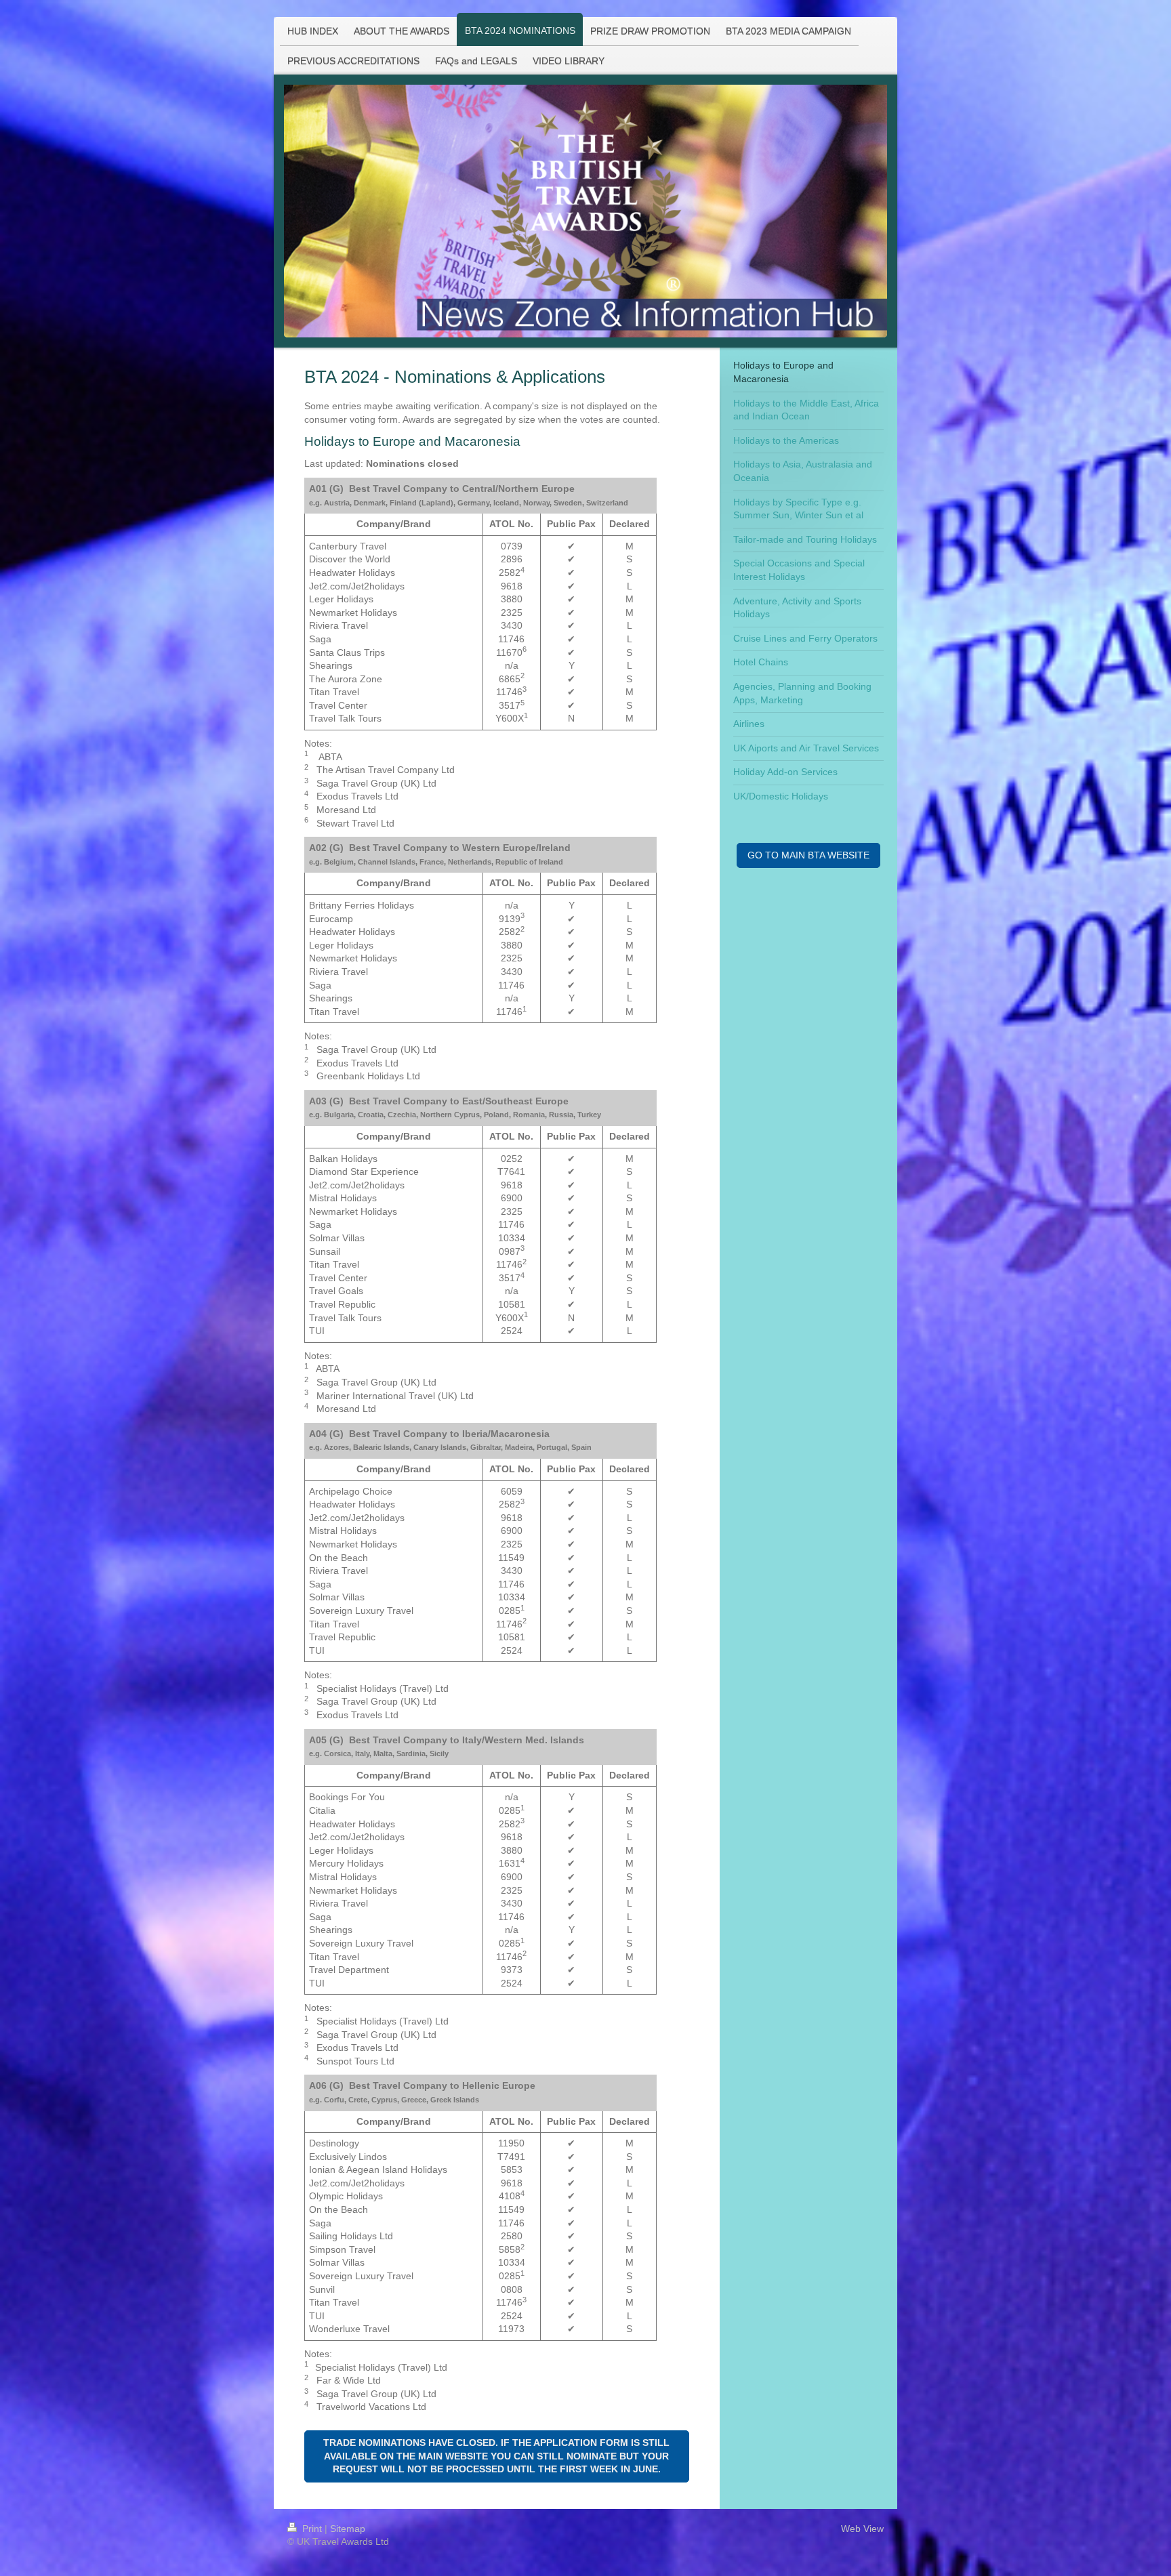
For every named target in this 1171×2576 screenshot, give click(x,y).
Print (312, 2529)
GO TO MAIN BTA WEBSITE (808, 855)
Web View (862, 2529)
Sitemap (348, 2529)
